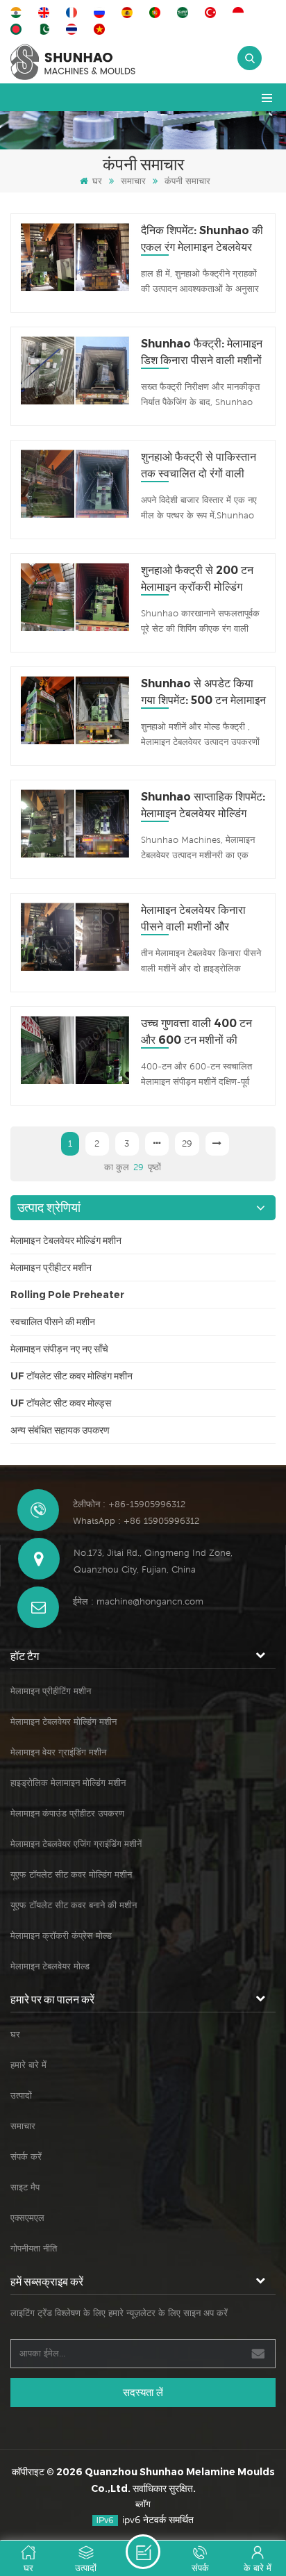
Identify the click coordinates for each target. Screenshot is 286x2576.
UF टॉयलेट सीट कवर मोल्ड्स (61, 1403)
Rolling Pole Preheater (67, 1295)
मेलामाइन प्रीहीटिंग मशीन (51, 1691)
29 (187, 1143)
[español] (129, 13)
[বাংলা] (18, 29)
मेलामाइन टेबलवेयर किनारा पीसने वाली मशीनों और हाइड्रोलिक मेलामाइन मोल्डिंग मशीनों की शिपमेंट (199, 919)
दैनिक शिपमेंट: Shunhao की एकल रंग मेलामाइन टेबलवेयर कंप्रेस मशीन (202, 240)
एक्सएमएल (27, 2218)
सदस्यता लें (143, 2392)
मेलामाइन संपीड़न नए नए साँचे (59, 1349)
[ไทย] (74, 29)
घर (97, 181)
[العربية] (185, 13)
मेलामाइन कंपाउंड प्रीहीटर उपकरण (67, 1813)
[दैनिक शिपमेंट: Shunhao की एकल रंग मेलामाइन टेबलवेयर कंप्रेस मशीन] (75, 257)
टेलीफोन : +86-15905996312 (129, 1504)
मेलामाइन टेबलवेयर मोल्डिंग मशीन (66, 1240)
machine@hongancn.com (150, 1601)
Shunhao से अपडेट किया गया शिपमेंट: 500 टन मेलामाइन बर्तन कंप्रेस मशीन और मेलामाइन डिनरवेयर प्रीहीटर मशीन (203, 693)
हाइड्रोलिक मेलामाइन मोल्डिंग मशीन (68, 1783)
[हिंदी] (18, 13)
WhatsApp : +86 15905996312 (136, 1521)
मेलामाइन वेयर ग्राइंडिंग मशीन (58, 1752)
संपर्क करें (26, 2157)
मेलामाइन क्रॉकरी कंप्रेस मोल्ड (61, 1936)
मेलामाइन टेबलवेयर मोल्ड (50, 1966)
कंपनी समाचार (187, 181)
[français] (74, 13)
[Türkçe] (212, 13)
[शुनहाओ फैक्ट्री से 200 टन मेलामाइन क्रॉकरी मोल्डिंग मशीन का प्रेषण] (75, 597)
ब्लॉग (143, 2504)
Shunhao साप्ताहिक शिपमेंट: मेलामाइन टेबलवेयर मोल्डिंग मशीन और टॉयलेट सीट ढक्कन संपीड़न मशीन (203, 806)
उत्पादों (21, 2095)
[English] (46, 13)
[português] (157, 13)
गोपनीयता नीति (34, 2248)
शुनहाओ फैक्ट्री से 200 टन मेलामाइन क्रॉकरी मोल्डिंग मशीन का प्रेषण (197, 580)
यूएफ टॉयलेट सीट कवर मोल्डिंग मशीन (71, 1874)
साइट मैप (25, 2187)
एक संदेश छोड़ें (143, 2552)
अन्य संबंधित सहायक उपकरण (60, 1430)
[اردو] (46, 29)
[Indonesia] (240, 13)
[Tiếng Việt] (101, 29)
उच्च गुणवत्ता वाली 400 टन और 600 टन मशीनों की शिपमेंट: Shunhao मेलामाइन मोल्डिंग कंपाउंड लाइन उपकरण (201, 1033)
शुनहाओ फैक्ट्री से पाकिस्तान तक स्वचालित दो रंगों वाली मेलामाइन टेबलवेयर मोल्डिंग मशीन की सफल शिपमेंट (199, 466)
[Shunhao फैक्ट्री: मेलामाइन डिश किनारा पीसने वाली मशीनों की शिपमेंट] (75, 371)
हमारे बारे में (28, 2065)
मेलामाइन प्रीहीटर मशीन (51, 1268)
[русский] (101, 13)
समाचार (133, 181)
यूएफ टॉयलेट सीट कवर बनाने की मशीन (74, 1905)
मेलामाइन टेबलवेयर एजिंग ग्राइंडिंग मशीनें (76, 1844)
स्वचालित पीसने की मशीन (53, 1322)
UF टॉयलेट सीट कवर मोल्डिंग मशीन (71, 1376)
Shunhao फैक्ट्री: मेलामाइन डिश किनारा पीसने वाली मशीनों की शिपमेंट (202, 353)
